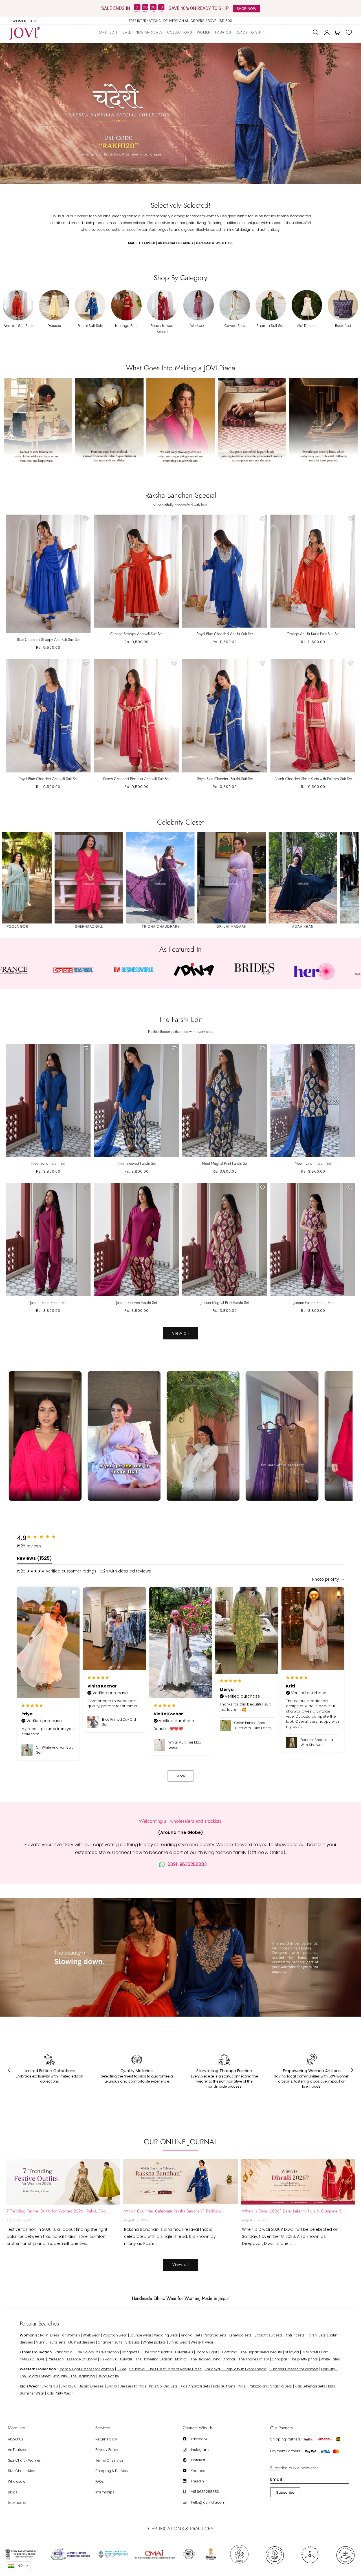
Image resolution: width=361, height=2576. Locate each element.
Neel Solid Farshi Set (48, 1163)
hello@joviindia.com (208, 2502)
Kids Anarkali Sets (195, 2386)
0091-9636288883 (187, 1864)
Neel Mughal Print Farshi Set (225, 1163)
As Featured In (20, 2450)
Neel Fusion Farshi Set (313, 1163)
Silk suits (133, 2342)
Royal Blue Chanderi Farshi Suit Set (225, 779)
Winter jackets (154, 2342)
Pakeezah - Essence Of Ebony (72, 2359)
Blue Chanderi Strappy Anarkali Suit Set (48, 639)
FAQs (100, 2481)
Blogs (13, 2492)
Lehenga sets (240, 2335)
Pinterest (198, 2460)
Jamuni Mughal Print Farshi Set (225, 1303)
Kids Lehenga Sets (310, 2386)
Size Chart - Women (25, 2460)
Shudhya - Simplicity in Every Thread (235, 2369)
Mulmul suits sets (51, 2342)
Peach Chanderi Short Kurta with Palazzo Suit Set (313, 779)
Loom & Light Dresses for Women (86, 2369)
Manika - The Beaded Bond (198, 2359)
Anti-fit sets (295, 2335)
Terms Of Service (109, 2460)
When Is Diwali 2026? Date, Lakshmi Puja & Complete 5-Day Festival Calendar (294, 2211)
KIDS (35, 21)
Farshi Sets (317, 2335)
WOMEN (19, 21)
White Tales (330, 2359)
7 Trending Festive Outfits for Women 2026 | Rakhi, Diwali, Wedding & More (58, 2211)
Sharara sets (216, 2335)
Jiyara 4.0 (50, 2386)
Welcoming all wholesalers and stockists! (181, 1821)
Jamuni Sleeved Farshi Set (137, 1303)
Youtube (198, 2471)
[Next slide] (350, 113)
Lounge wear (140, 2335)
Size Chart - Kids (22, 2471)
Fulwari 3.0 (109, 2359)
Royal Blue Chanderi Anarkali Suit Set (48, 779)
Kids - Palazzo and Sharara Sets (265, 2386)
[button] (180, 32)
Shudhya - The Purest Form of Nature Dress (165, 2369)
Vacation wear (115, 2335)
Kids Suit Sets (224, 2386)
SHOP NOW (246, 8)
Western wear (202, 2342)
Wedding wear (166, 2335)
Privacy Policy (107, 2450)
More (181, 1776)
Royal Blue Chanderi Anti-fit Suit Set (225, 634)
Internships (105, 2492)
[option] (181, 21)
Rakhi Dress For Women (60, 2335)
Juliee (122, 2369)
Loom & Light (206, 2352)
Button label (180, 113)
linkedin (197, 2481)
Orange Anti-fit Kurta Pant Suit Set (313, 634)
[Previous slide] (11, 113)
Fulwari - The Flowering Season (146, 2359)
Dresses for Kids (133, 2386)
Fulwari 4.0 (184, 2352)
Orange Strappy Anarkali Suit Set (136, 634)
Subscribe (285, 2492)
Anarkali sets (191, 2335)
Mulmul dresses (82, 2342)
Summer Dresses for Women (294, 2369)
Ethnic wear (178, 2342)
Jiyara (112, 2386)
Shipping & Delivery (112, 2471)
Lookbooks (17, 2503)
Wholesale (17, 2481)
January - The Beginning (74, 2376)
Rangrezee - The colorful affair (147, 2352)
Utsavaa (292, 2352)
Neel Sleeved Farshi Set (137, 1163)
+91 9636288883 (205, 2492)
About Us (16, 2439)
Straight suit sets (268, 2335)
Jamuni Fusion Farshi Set (313, 1303)
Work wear (91, 2335)
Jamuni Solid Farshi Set (48, 1303)
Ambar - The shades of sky (246, 2359)
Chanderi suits (110, 2342)
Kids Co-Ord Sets (163, 2386)
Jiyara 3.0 (69, 2386)
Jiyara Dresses (92, 2386)
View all (180, 1333)
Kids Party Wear (60, 2393)
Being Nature (108, 2376)
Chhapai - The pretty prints (295, 2359)
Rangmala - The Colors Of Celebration (87, 2352)
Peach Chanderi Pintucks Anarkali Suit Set (136, 779)
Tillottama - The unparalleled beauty (251, 2352)
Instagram (200, 2450)
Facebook (199, 2439)
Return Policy (106, 2439)
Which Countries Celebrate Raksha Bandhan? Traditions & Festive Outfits (176, 2211)
